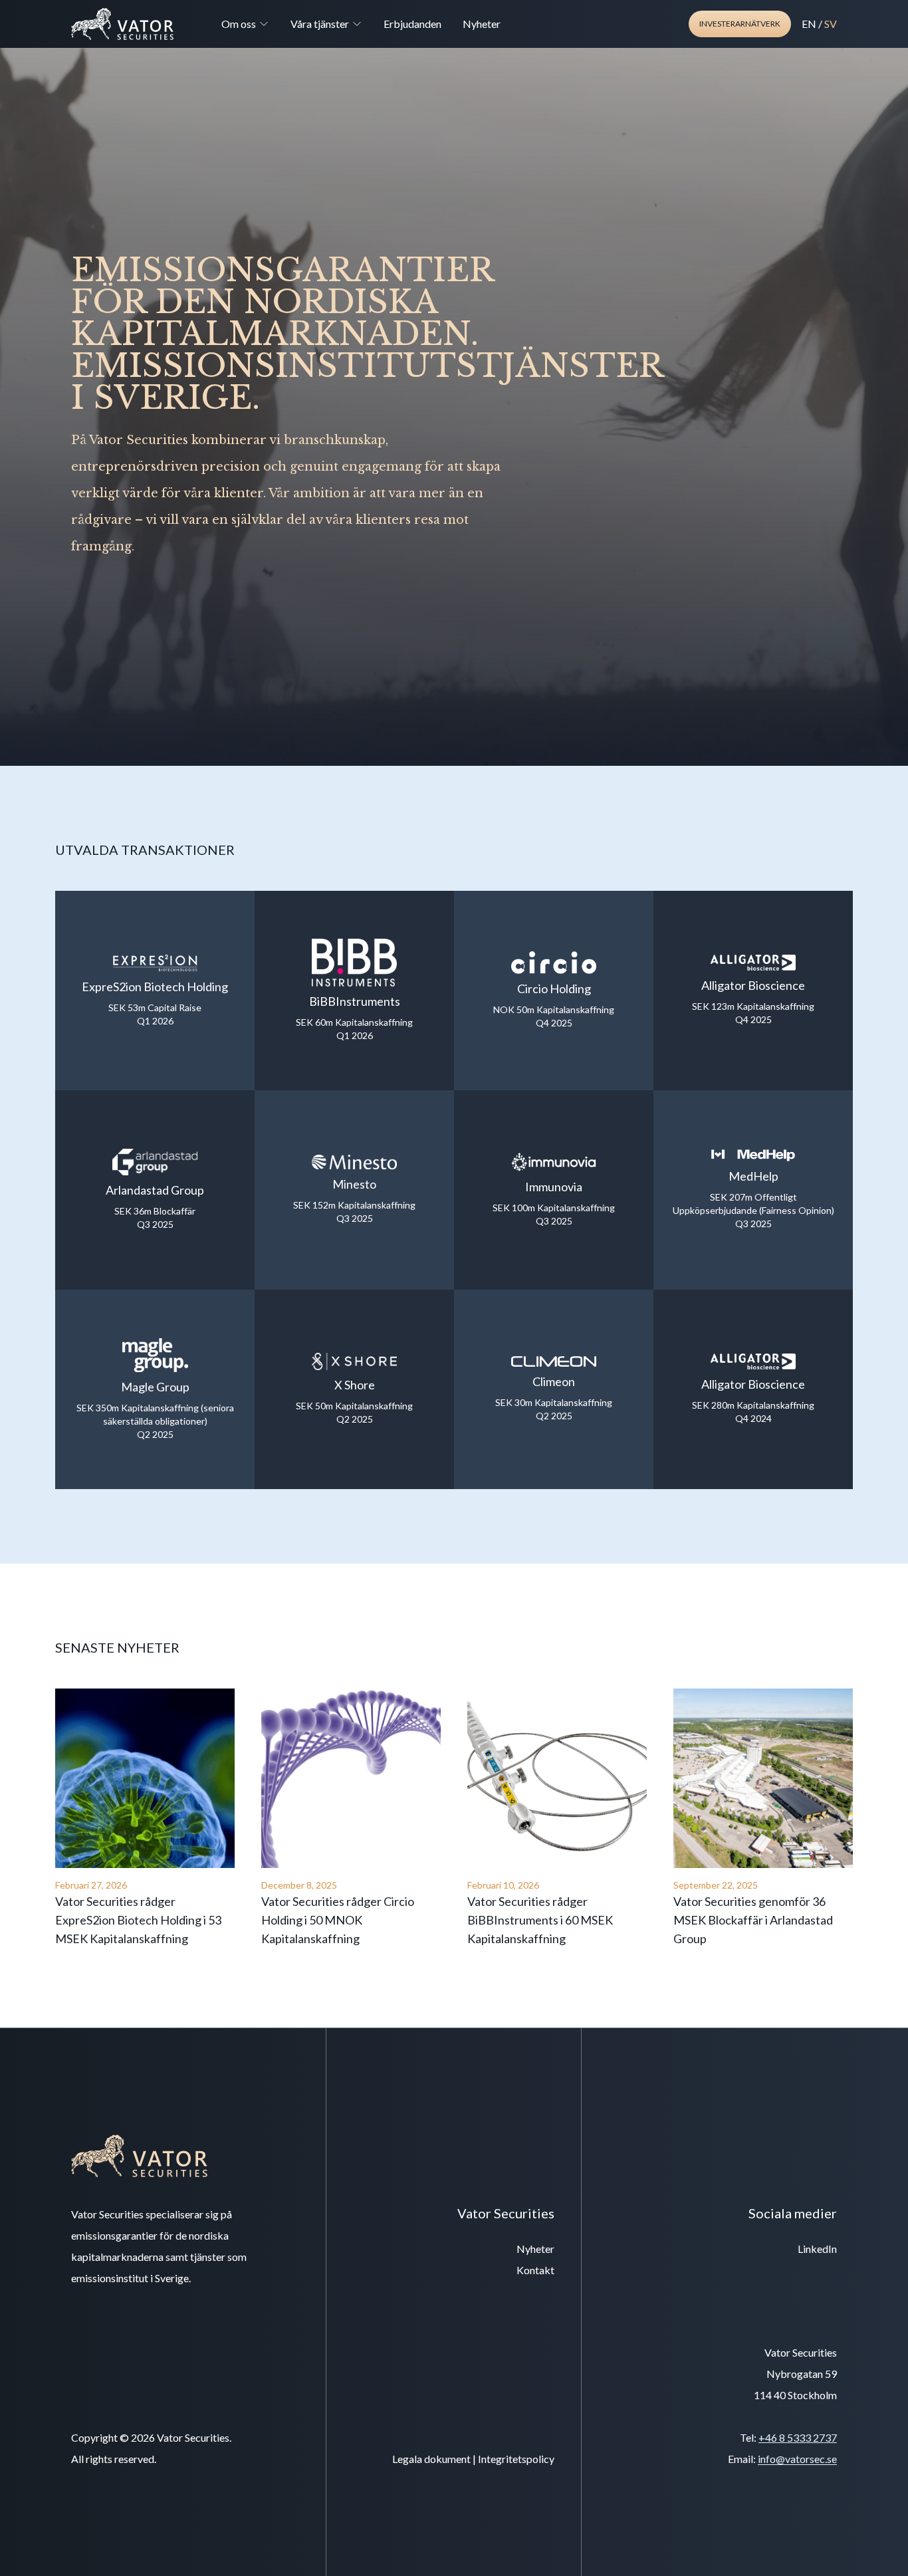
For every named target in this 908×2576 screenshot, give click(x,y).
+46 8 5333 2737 (798, 2437)
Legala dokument (431, 2459)
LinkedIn (817, 2249)
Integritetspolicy (516, 2459)
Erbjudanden (412, 24)
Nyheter (482, 24)
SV (831, 24)
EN (809, 24)
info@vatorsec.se (797, 2459)
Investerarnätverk (740, 24)
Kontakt (535, 2270)
